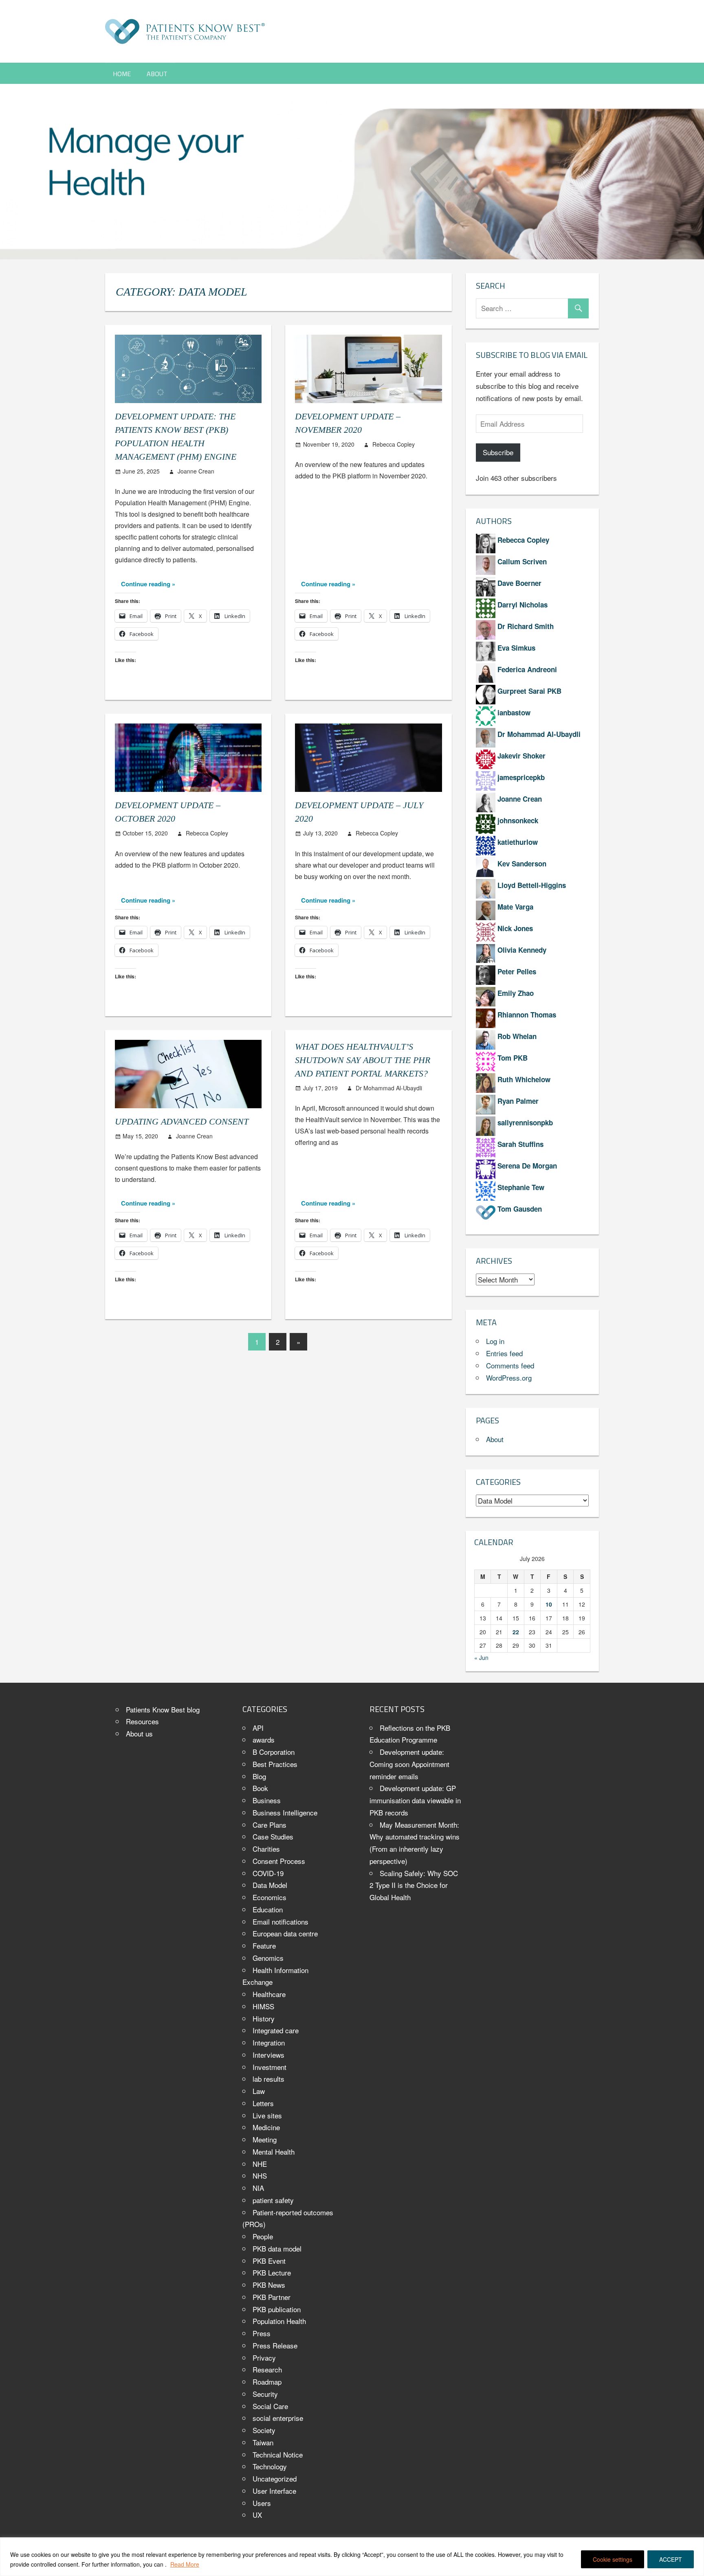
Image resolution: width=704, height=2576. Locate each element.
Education (268, 1909)
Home (122, 74)
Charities (266, 1849)
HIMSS (263, 2006)
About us (139, 1733)
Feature (264, 1946)
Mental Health (274, 2152)
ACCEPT (671, 2559)
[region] (352, 2557)
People (263, 2236)
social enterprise (278, 2418)
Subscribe (498, 452)
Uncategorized (275, 2478)
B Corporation (274, 1752)
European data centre (285, 1933)
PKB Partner (272, 2297)
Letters (263, 2103)
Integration (269, 2042)
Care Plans (269, 1825)
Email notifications (280, 1922)
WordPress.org (509, 1378)
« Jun (481, 1657)
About (157, 74)
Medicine (266, 2127)
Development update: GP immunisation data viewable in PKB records (415, 1800)
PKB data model (277, 2248)
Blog (259, 1776)
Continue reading (146, 584)
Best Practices (275, 1764)
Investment (269, 2067)
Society (264, 2430)
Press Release (275, 2345)
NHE (260, 2164)
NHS (260, 2176)
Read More (185, 2564)
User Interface (274, 2491)
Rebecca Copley (394, 444)
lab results (268, 2079)
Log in (495, 1341)
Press (262, 2333)
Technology (270, 2466)
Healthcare (269, 1994)
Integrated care (276, 2030)
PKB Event (269, 2261)
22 (516, 1632)
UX (257, 2515)
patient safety (273, 2200)
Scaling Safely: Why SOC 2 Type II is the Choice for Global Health (414, 1885)
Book (260, 1788)
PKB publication (277, 2309)
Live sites (267, 2115)
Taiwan (263, 2442)
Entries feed (504, 1353)
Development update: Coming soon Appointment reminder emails (409, 1764)
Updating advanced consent (182, 1121)
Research (267, 2369)
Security (265, 2394)
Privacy (264, 2358)
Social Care (270, 2406)
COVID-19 (268, 1873)
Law (259, 2091)
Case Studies (273, 1836)
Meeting (265, 2139)
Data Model (270, 1885)
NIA (258, 2188)
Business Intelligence (285, 1812)
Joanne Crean (196, 471)
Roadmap (267, 2382)
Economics (269, 1897)
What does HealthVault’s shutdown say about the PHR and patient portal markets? (363, 1060)
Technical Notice (278, 2454)
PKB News (269, 2285)
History (264, 2018)
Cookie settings (613, 2559)
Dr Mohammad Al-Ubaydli (389, 1088)
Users (262, 2503)
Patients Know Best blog (163, 1709)
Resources (142, 1721)
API (258, 1728)
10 (549, 1604)
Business (267, 1800)
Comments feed (510, 1365)
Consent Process (279, 1861)
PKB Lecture (272, 2272)
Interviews (268, 2055)
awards (264, 1740)
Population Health (279, 2321)
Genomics (268, 1958)
